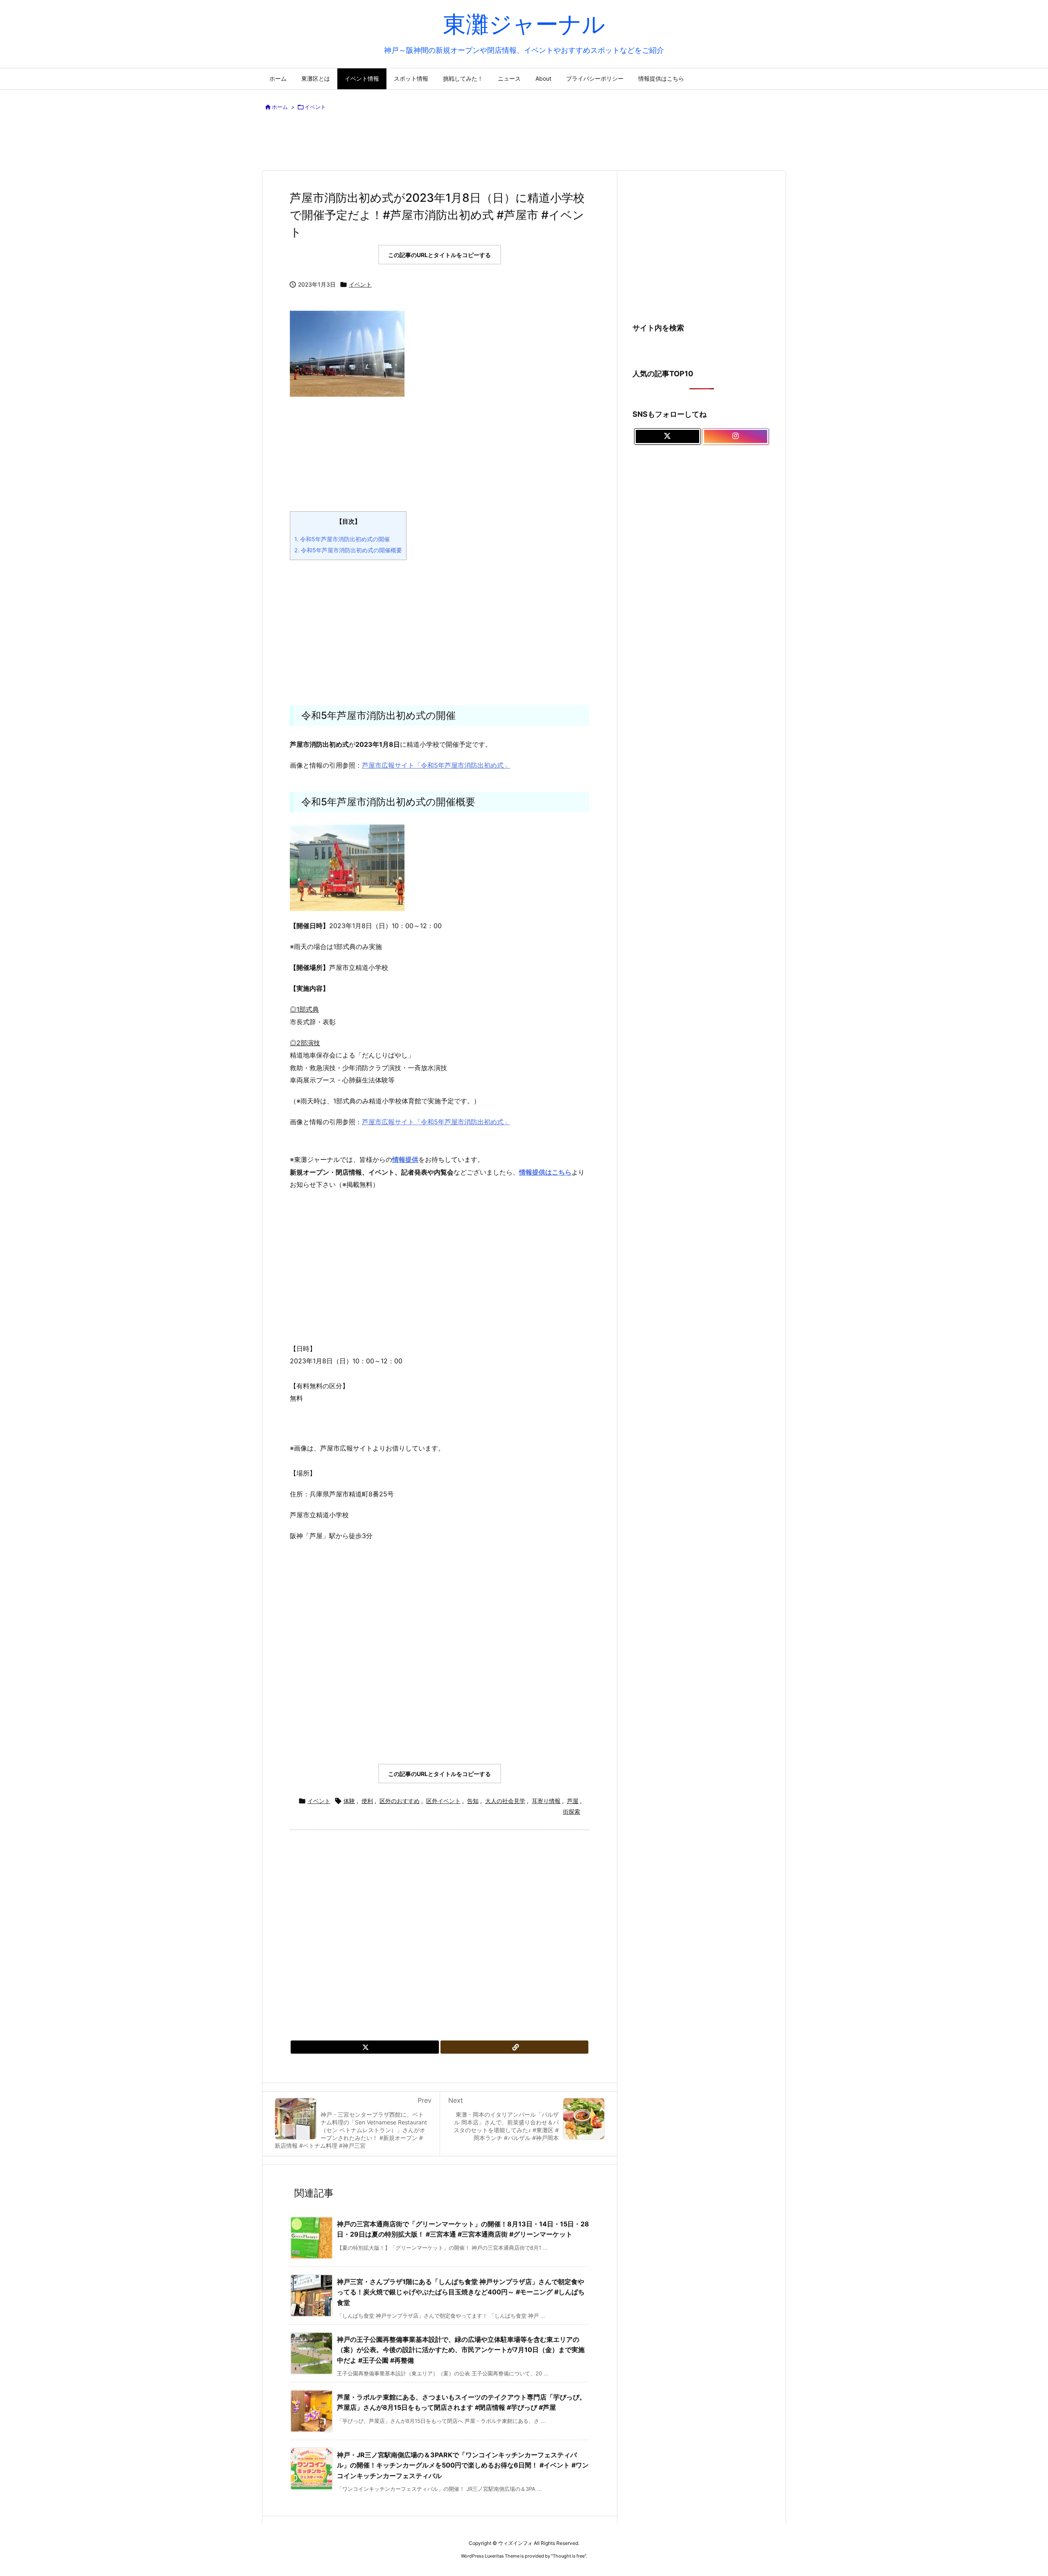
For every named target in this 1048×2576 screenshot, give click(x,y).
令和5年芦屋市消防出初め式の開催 (342, 539)
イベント (315, 107)
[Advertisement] (524, 142)
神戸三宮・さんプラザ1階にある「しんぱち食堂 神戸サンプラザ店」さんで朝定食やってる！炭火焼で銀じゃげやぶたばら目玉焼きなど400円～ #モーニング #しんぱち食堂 (461, 2292)
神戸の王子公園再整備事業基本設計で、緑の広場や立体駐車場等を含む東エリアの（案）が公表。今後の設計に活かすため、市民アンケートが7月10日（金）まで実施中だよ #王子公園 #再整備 (461, 2350)
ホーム (280, 107)
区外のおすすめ (400, 1801)
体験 (349, 1801)
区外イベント (443, 1801)
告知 (473, 1801)
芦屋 (573, 1801)
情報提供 (405, 1159)
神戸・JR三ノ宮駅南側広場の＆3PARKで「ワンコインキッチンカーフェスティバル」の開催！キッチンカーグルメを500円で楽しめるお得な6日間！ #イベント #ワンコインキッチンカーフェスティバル (463, 2465)
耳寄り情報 (546, 1801)
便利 (367, 1801)
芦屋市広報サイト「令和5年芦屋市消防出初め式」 (436, 765)
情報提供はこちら (545, 1172)
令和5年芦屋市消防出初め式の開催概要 (348, 550)
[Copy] (515, 2047)
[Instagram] (736, 436)
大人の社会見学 (505, 1801)
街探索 (571, 1811)
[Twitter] (365, 2047)
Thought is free (569, 2556)
